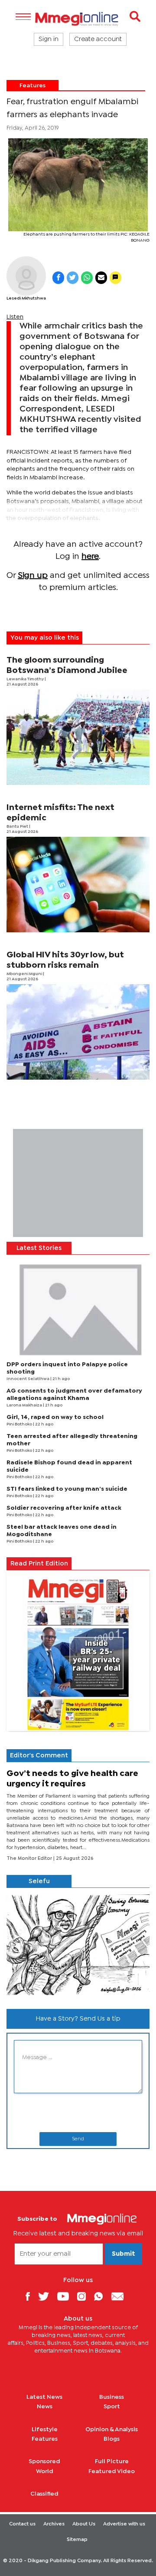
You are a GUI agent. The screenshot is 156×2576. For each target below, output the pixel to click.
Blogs (112, 2439)
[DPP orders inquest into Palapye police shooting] (78, 1308)
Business (112, 2397)
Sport (112, 2407)
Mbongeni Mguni (25, 974)
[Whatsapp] (102, 2296)
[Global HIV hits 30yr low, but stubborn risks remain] (78, 1032)
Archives (54, 2524)
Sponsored (44, 2461)
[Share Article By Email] (101, 278)
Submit (123, 2254)
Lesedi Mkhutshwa (26, 298)
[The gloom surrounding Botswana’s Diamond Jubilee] (78, 737)
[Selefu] (78, 1945)
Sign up (33, 575)
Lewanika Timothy (26, 679)
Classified (44, 2494)
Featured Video (112, 2471)
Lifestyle (45, 2429)
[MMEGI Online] (78, 19)
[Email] (121, 2296)
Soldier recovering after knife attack (64, 1508)
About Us (84, 2524)
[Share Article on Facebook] (58, 278)
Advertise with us (124, 2524)
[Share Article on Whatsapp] (87, 278)
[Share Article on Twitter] (73, 278)
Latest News (44, 2397)
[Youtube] (66, 2296)
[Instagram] (85, 2296)
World (45, 2471)
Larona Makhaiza (25, 1405)
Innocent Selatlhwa (28, 1379)
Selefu (39, 1881)
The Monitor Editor (30, 1859)
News (45, 2407)
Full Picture (112, 2461)
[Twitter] (47, 2296)
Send (78, 2139)
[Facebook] (31, 2296)
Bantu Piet (18, 827)
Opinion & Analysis (112, 2429)
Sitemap (77, 2540)
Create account (98, 39)
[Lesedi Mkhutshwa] (26, 276)
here (90, 556)
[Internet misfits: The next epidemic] (78, 885)
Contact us (22, 2524)
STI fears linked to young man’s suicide (67, 1489)
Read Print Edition (39, 1564)
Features (32, 86)
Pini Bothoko (20, 1424)
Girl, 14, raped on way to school (55, 1417)
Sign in (49, 39)
